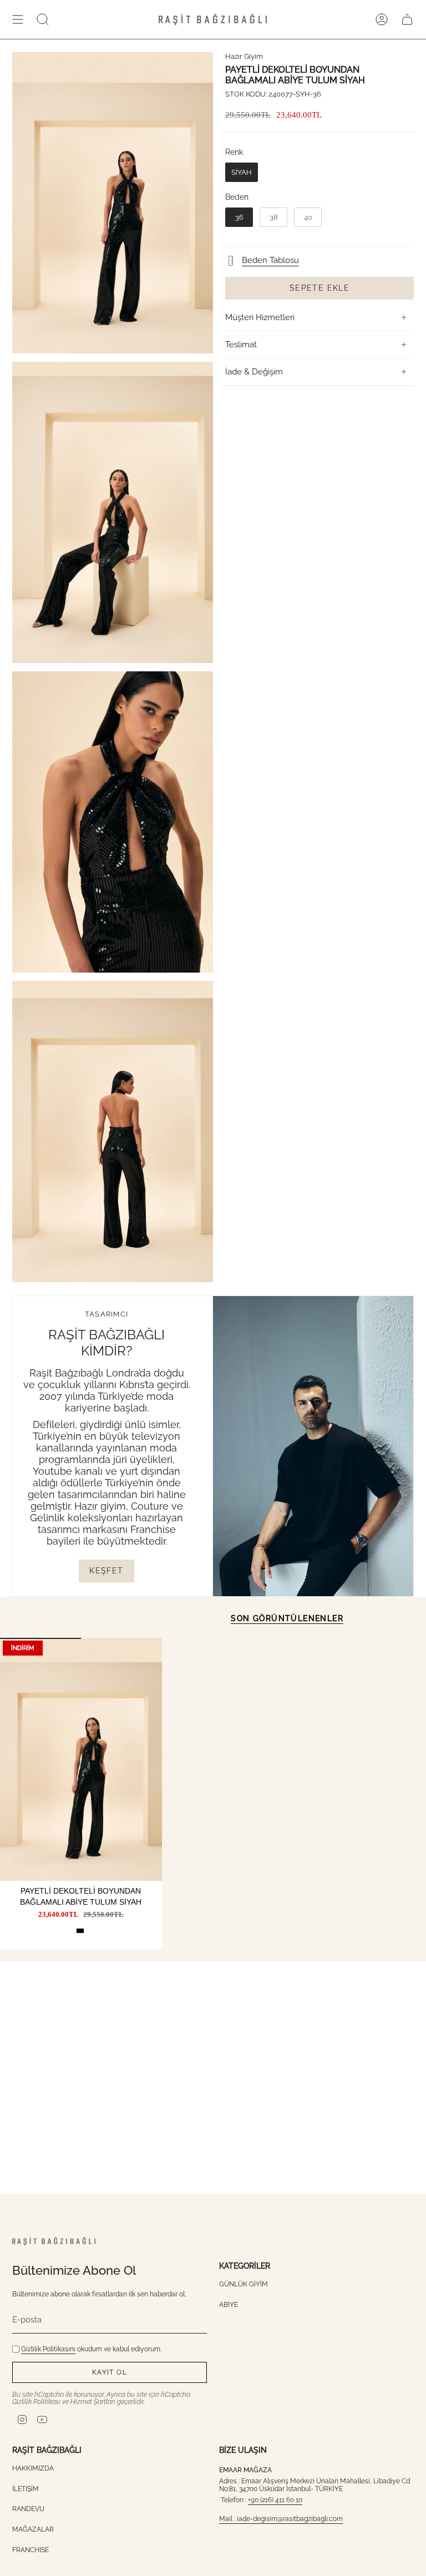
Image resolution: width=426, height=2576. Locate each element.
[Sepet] (407, 19)
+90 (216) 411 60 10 (275, 2500)
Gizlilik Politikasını (48, 2349)
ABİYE (229, 2305)
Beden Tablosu (270, 260)
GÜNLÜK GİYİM (244, 2284)
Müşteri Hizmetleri (260, 317)
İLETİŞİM (26, 2489)
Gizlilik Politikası (36, 2402)
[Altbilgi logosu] (54, 2241)
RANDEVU (28, 2509)
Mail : (228, 2519)
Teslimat (241, 345)
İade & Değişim (254, 372)
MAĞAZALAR (33, 2529)
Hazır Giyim (244, 56)
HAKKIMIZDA (33, 2468)
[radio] (242, 173)
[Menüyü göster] (18, 19)
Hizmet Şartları (93, 2402)
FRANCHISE (31, 2550)
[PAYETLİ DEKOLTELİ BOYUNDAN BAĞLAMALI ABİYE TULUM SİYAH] (81, 1759)
